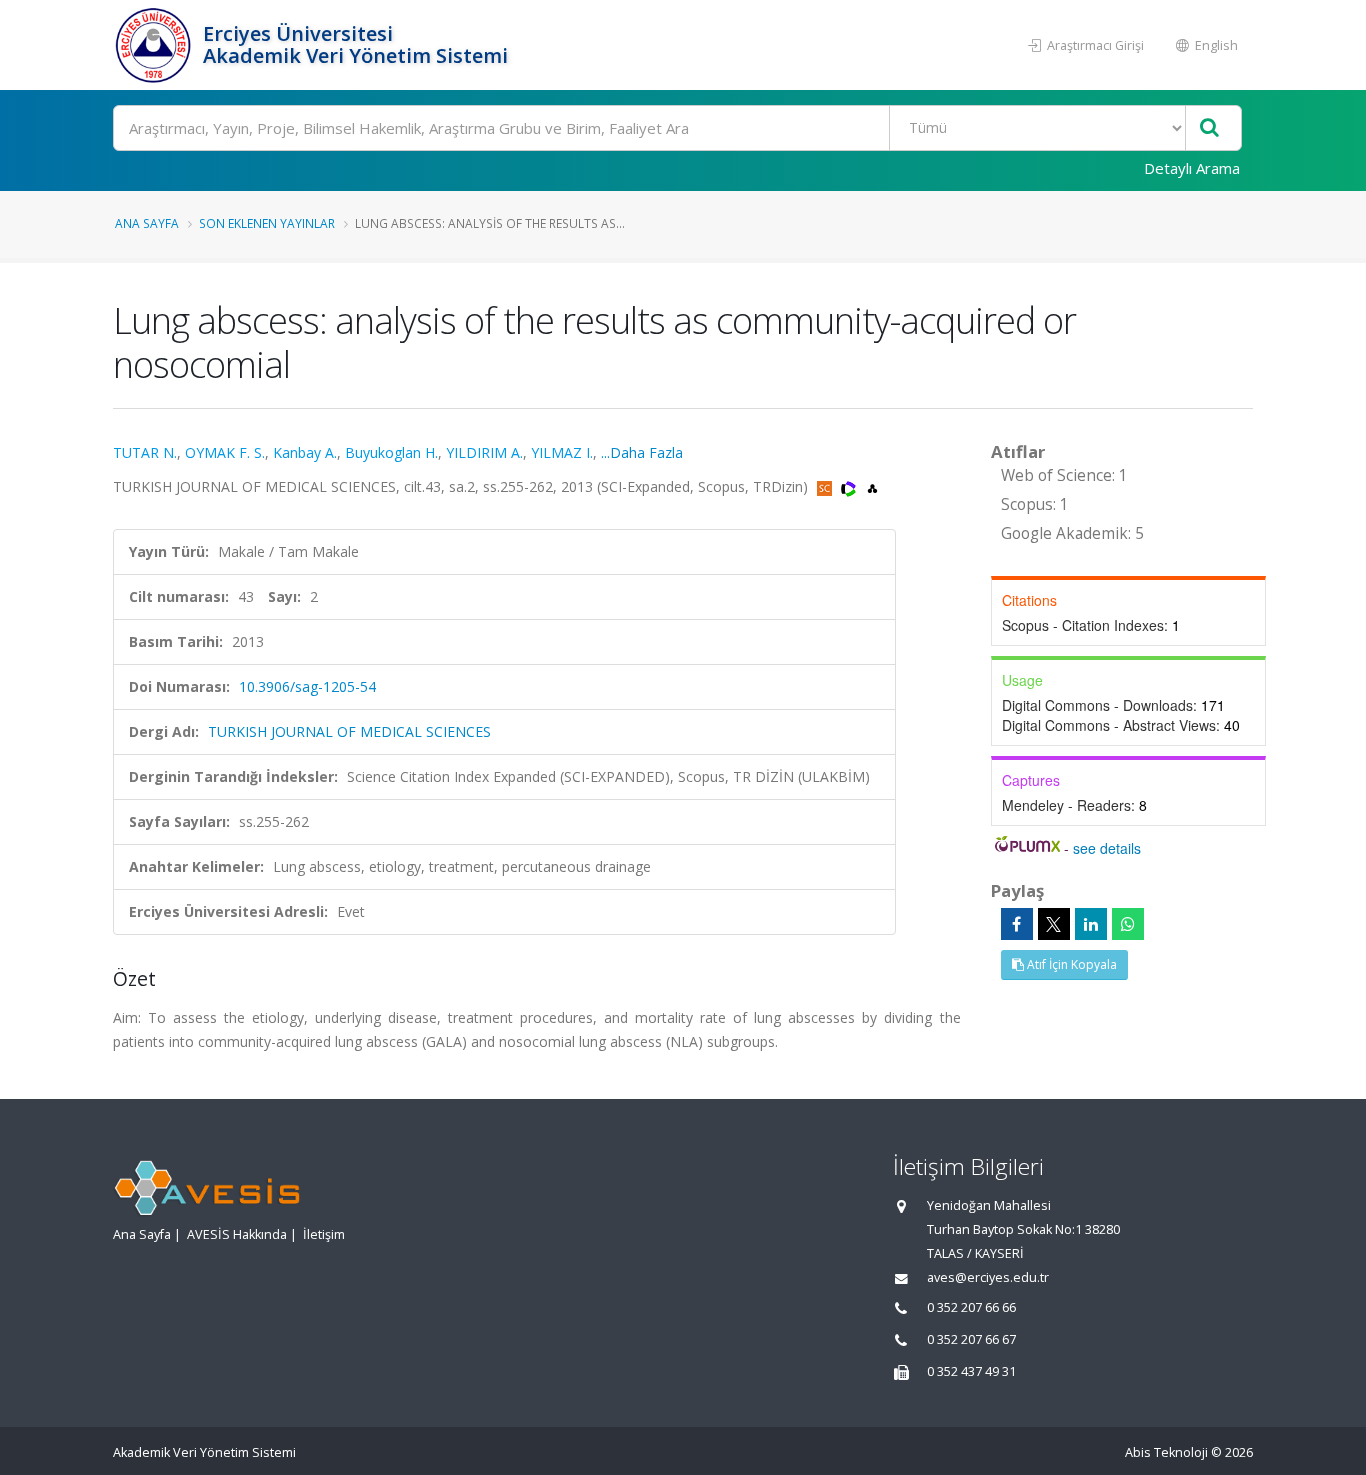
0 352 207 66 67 (971, 1339)
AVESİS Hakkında (237, 1234)
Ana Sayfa (147, 223)
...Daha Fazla (642, 452)
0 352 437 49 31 (971, 1371)
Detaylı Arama (1192, 168)
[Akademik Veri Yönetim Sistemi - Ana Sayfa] (155, 45)
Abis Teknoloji (1166, 1452)
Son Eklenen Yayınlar (267, 223)
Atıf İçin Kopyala (1070, 964)
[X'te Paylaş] (1054, 924)
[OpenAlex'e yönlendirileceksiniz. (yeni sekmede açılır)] (872, 486)
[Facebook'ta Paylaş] (1017, 924)
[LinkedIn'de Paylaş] (1091, 924)
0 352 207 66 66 (971, 1307)
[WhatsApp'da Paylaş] (1128, 924)
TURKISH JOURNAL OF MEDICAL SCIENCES (349, 731)
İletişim (324, 1234)
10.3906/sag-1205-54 (307, 686)
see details (1107, 848)
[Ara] (1209, 128)
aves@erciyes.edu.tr (988, 1277)
